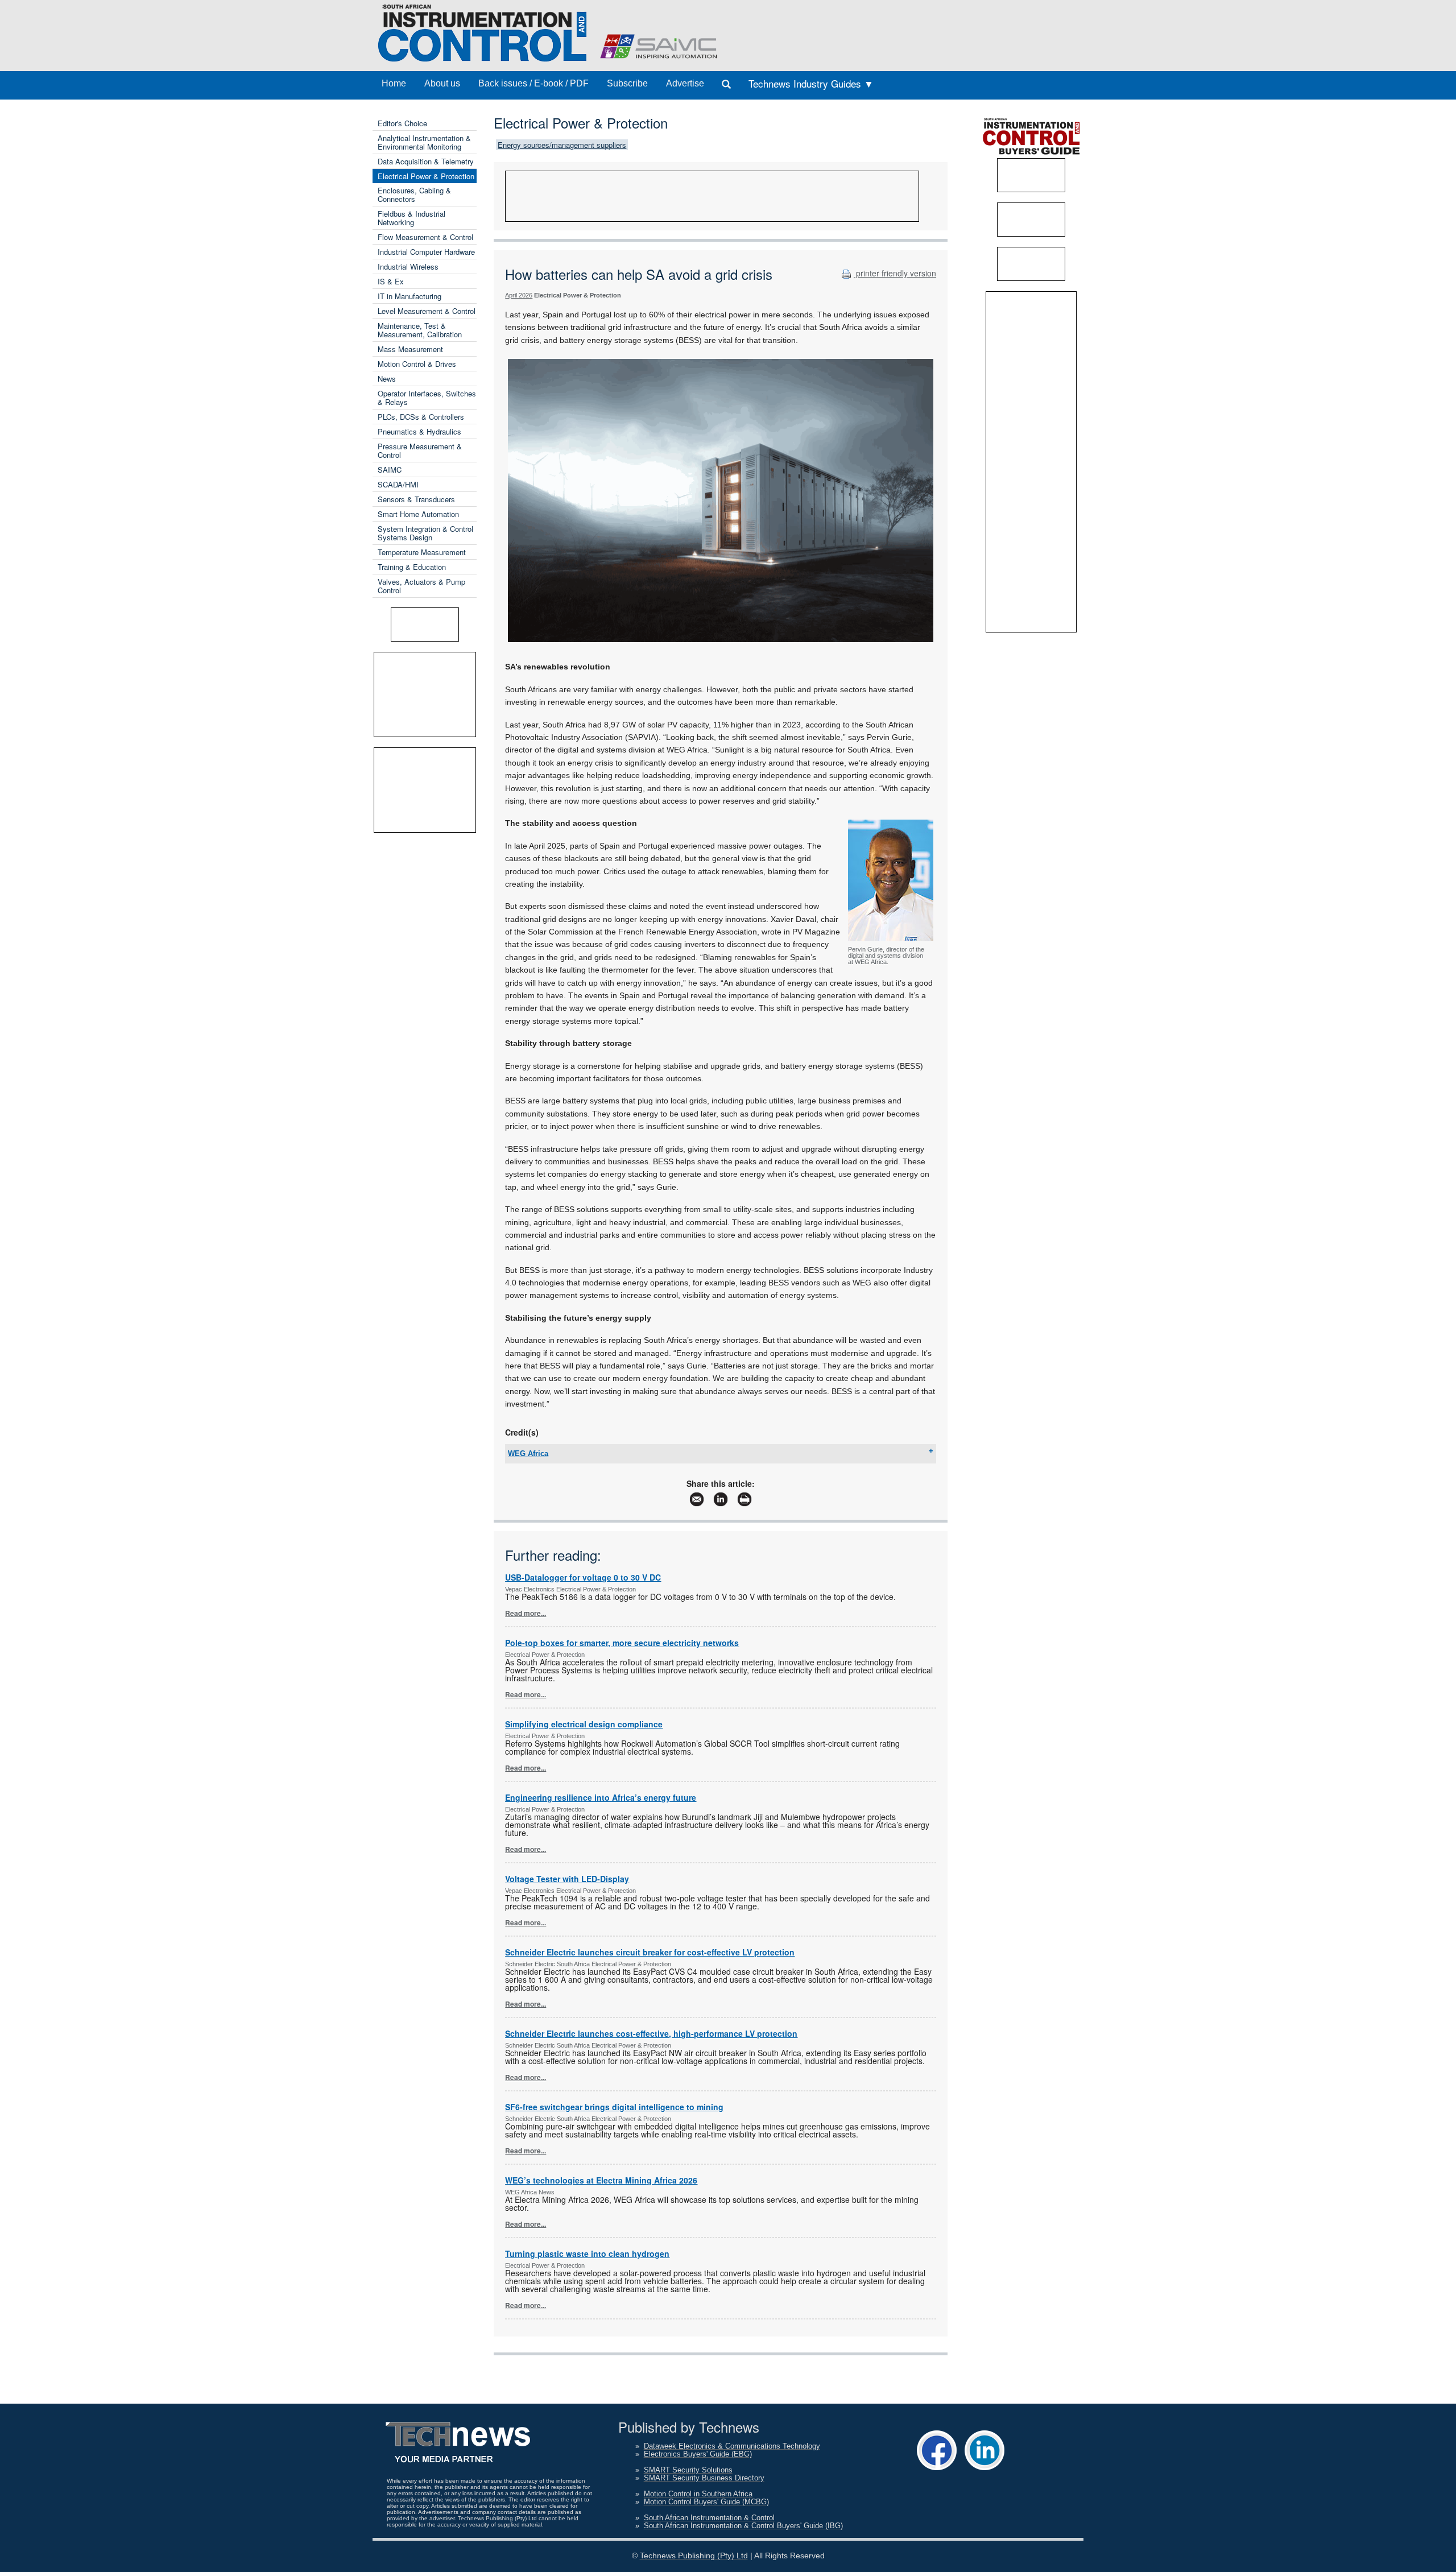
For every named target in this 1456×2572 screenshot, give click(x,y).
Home (394, 83)
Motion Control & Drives (417, 364)
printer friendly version (895, 273)
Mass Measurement (410, 349)
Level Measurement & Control (427, 311)
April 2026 (519, 295)
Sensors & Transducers (416, 499)
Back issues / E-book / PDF (533, 83)
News (387, 379)
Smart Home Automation (418, 514)
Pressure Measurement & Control (420, 450)
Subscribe (627, 83)
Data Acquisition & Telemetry (426, 161)
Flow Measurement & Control (425, 237)
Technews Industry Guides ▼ (811, 83)
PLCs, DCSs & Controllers (421, 417)
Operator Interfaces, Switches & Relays (427, 398)
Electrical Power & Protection (426, 176)
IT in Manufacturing (409, 296)
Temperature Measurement (422, 552)
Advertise (685, 83)
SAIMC (390, 470)
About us (442, 83)
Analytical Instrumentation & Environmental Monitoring (424, 142)
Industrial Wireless (408, 266)
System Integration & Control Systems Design (425, 533)
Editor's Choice (402, 123)
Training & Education (412, 567)
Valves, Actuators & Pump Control (421, 586)
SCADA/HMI (398, 484)
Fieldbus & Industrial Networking (411, 218)
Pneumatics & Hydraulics (419, 431)
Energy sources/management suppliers (562, 145)
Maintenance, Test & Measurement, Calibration (420, 330)
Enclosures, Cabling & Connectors (414, 195)
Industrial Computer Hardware (426, 252)
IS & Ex (391, 281)
